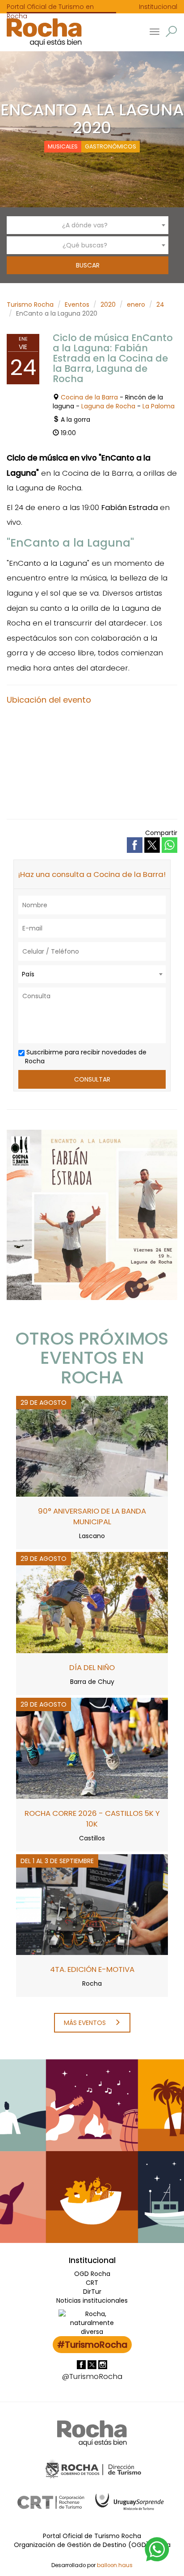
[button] (171, 31)
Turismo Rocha (30, 305)
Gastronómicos (111, 146)
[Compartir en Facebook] (136, 845)
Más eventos (86, 2023)
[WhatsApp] (157, 2549)
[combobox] (88, 225)
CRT (92, 2283)
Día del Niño (92, 1667)
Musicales (63, 146)
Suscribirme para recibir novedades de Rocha (86, 1057)
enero (136, 305)
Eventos (77, 305)
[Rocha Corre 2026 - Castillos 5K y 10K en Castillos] (92, 1748)
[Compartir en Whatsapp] (169, 845)
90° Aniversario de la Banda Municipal (92, 1516)
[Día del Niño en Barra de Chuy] (92, 1602)
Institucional (158, 7)
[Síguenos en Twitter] (93, 2364)
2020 (108, 305)
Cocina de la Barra (89, 397)
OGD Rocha (92, 2274)
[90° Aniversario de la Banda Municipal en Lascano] (92, 1446)
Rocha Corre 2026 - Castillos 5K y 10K (92, 1819)
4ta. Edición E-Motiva (92, 1969)
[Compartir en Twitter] (153, 845)
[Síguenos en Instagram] (103, 2364)
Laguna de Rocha (108, 406)
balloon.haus (115, 2565)
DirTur (92, 2292)
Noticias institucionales (92, 2300)
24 (160, 305)
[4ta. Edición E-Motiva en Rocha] (92, 1904)
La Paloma (159, 406)
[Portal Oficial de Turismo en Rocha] (41, 32)
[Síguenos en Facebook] (82, 2364)
